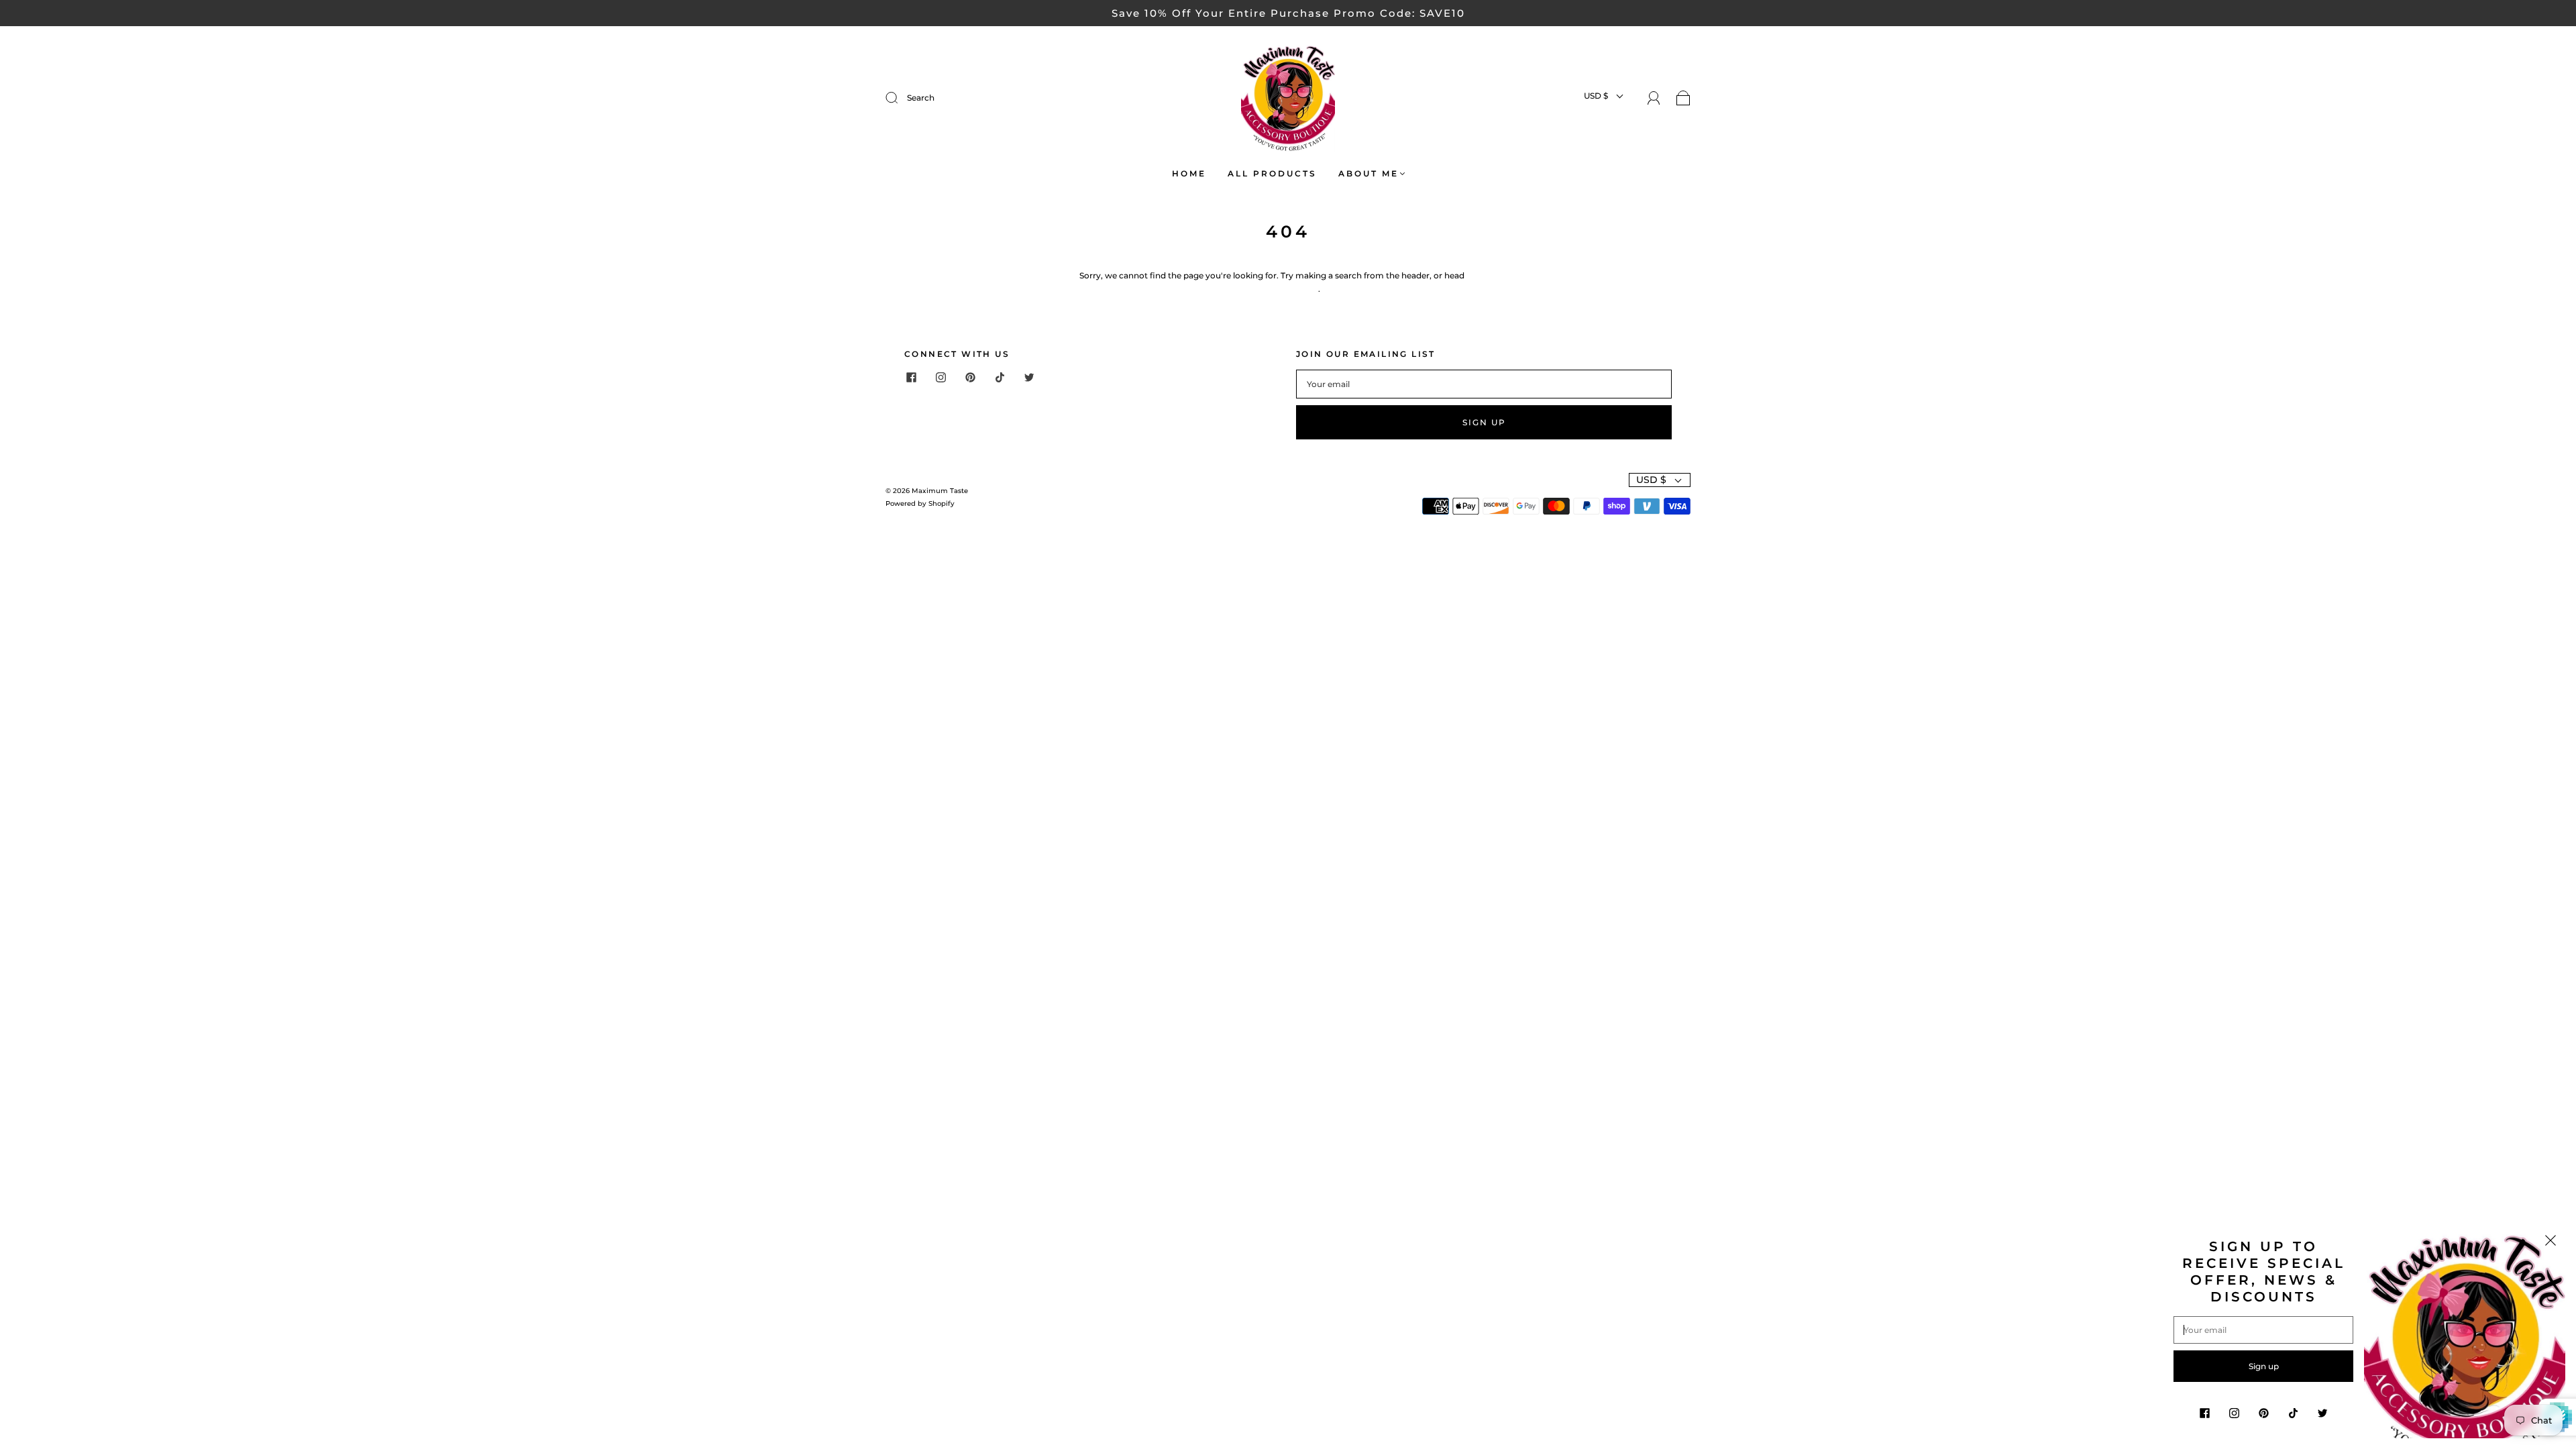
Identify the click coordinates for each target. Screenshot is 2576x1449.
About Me (1368, 173)
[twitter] (1029, 378)
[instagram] (941, 378)
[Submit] (982, 98)
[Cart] (1683, 99)
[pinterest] (970, 378)
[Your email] (1484, 384)
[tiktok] (1000, 378)
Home (1189, 173)
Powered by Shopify (920, 503)
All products (1272, 173)
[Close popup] (2551, 1242)
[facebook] (911, 378)
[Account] (1654, 98)
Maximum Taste (940, 491)
